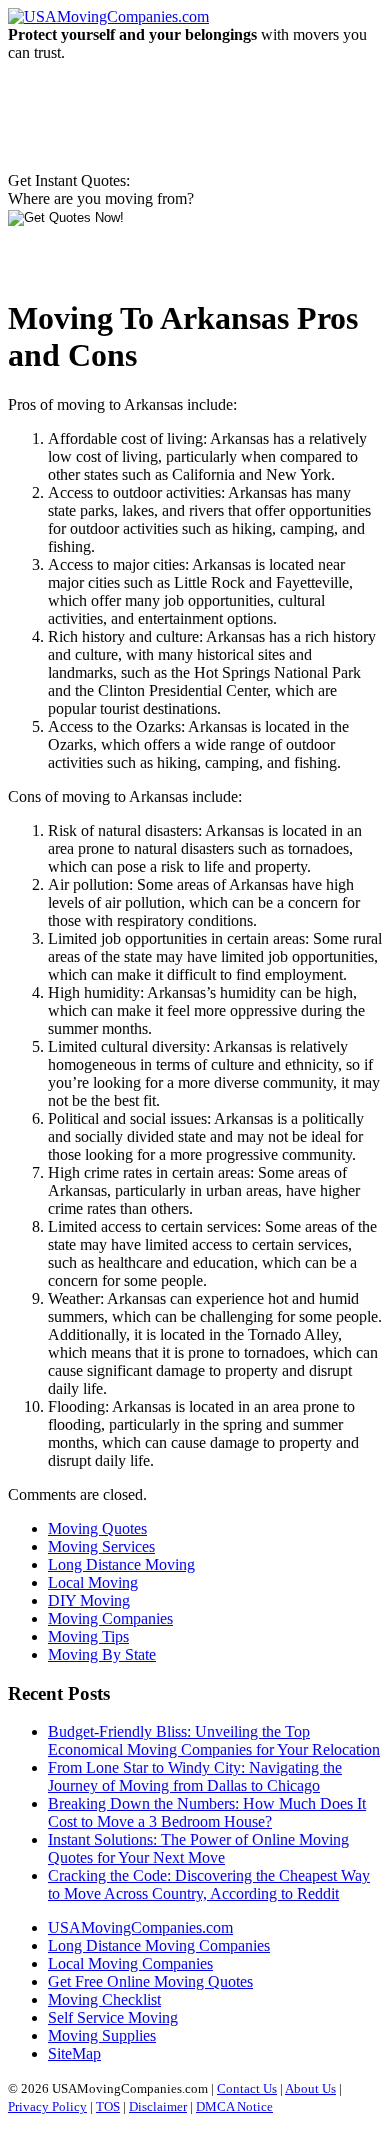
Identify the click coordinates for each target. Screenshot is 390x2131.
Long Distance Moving (121, 1564)
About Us (310, 2088)
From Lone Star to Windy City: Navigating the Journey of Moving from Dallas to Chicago (195, 1776)
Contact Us (247, 2088)
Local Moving (93, 1582)
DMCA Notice (234, 2106)
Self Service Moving (113, 2017)
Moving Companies (110, 1618)
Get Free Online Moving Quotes (150, 1981)
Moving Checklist (104, 1999)
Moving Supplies (102, 2035)
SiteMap (74, 2053)
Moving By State (102, 1654)
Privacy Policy (47, 2106)
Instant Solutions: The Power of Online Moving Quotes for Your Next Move (198, 1848)
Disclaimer (158, 2106)
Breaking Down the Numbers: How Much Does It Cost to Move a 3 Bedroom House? (207, 1812)
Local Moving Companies (130, 1963)
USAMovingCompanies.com (140, 1927)
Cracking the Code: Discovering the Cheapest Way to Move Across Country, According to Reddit (209, 1884)
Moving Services (101, 1546)
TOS (108, 2106)
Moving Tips (88, 1636)
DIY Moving (89, 1600)
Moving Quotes (97, 1528)
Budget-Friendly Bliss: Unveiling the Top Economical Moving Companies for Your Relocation (214, 1740)
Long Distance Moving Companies (159, 1945)
